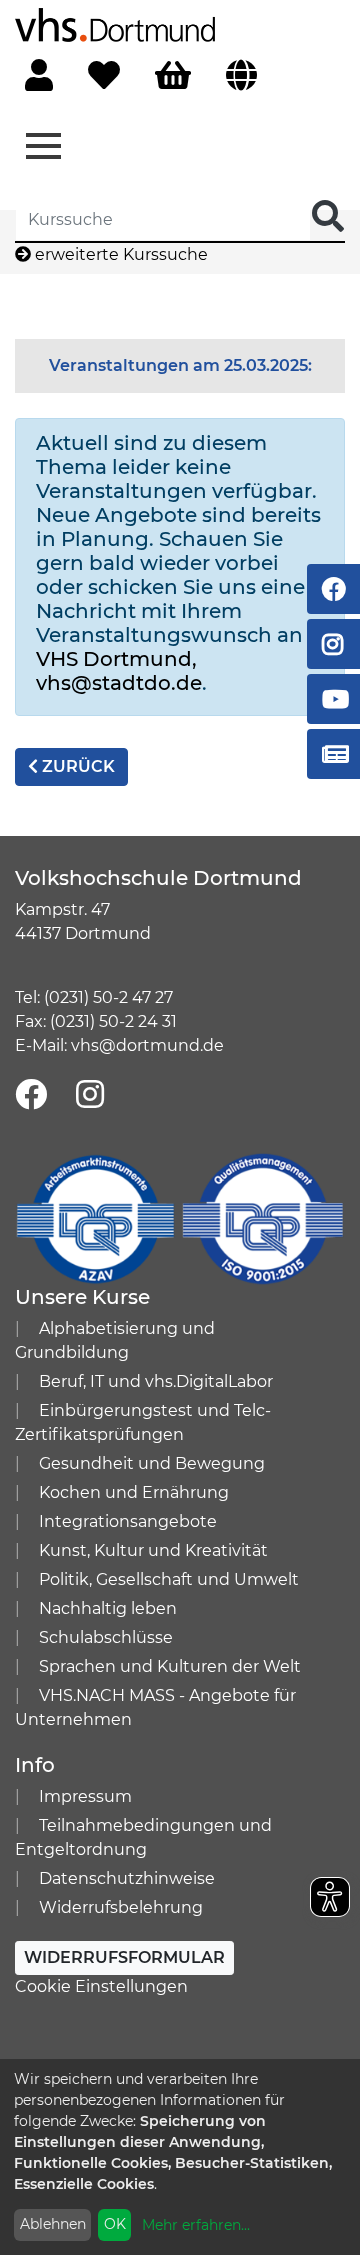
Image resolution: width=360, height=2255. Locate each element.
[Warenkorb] (173, 76)
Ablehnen (53, 2224)
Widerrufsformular (124, 1957)
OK (115, 2224)
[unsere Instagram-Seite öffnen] (90, 1095)
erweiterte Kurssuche (119, 254)
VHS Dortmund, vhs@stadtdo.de (119, 671)
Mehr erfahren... (196, 2225)
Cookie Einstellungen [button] (101, 1986)
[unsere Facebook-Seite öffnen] (31, 1095)
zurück (76, 766)
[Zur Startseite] (115, 23)
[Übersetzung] (241, 76)
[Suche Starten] (328, 217)
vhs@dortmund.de (147, 1045)
